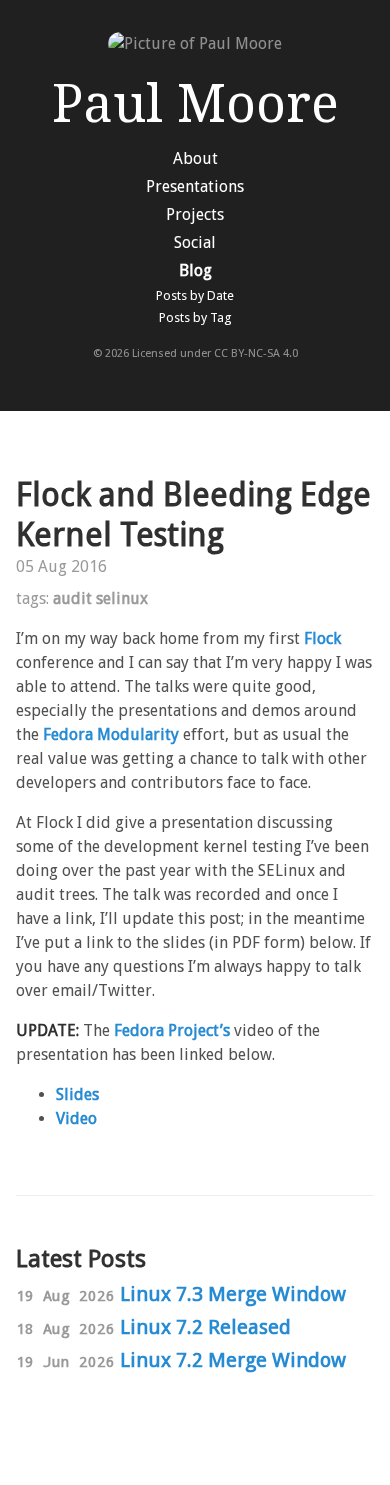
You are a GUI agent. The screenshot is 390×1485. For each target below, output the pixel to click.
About (195, 158)
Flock (322, 638)
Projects (195, 214)
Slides (77, 1094)
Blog (195, 270)
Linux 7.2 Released (205, 1327)
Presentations (195, 186)
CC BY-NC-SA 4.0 (256, 353)
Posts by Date (195, 295)
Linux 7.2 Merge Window (233, 1360)
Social (195, 242)
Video (76, 1118)
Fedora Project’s (172, 1030)
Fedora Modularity (111, 734)
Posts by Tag (195, 317)
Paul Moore (195, 104)
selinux (122, 598)
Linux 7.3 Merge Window (233, 1294)
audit (72, 598)
